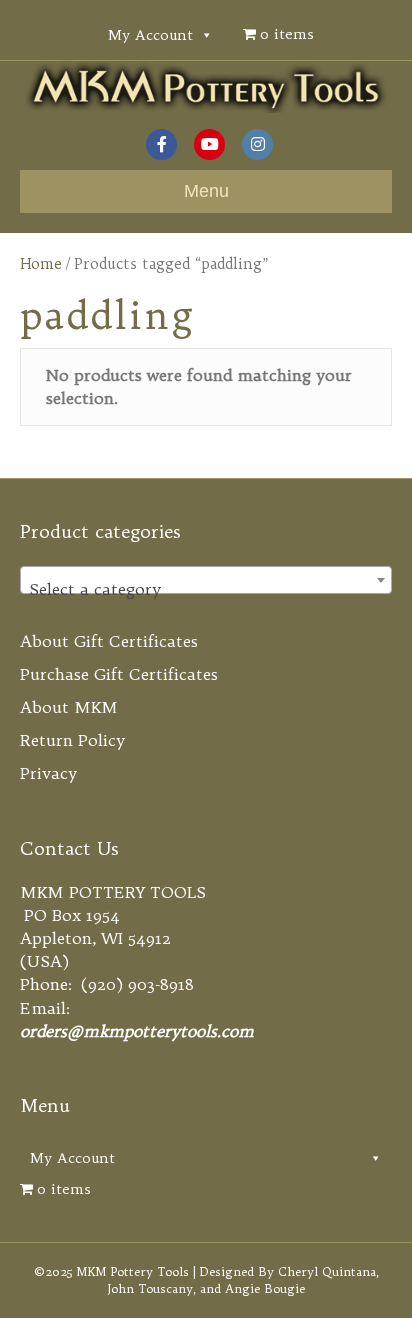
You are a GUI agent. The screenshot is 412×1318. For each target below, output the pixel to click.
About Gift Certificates (109, 641)
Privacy (48, 773)
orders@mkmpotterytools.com (137, 1031)
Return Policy (72, 740)
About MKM (69, 707)
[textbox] (206, 589)
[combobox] (206, 580)
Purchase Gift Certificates (119, 674)
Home (41, 263)
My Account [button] (150, 35)
